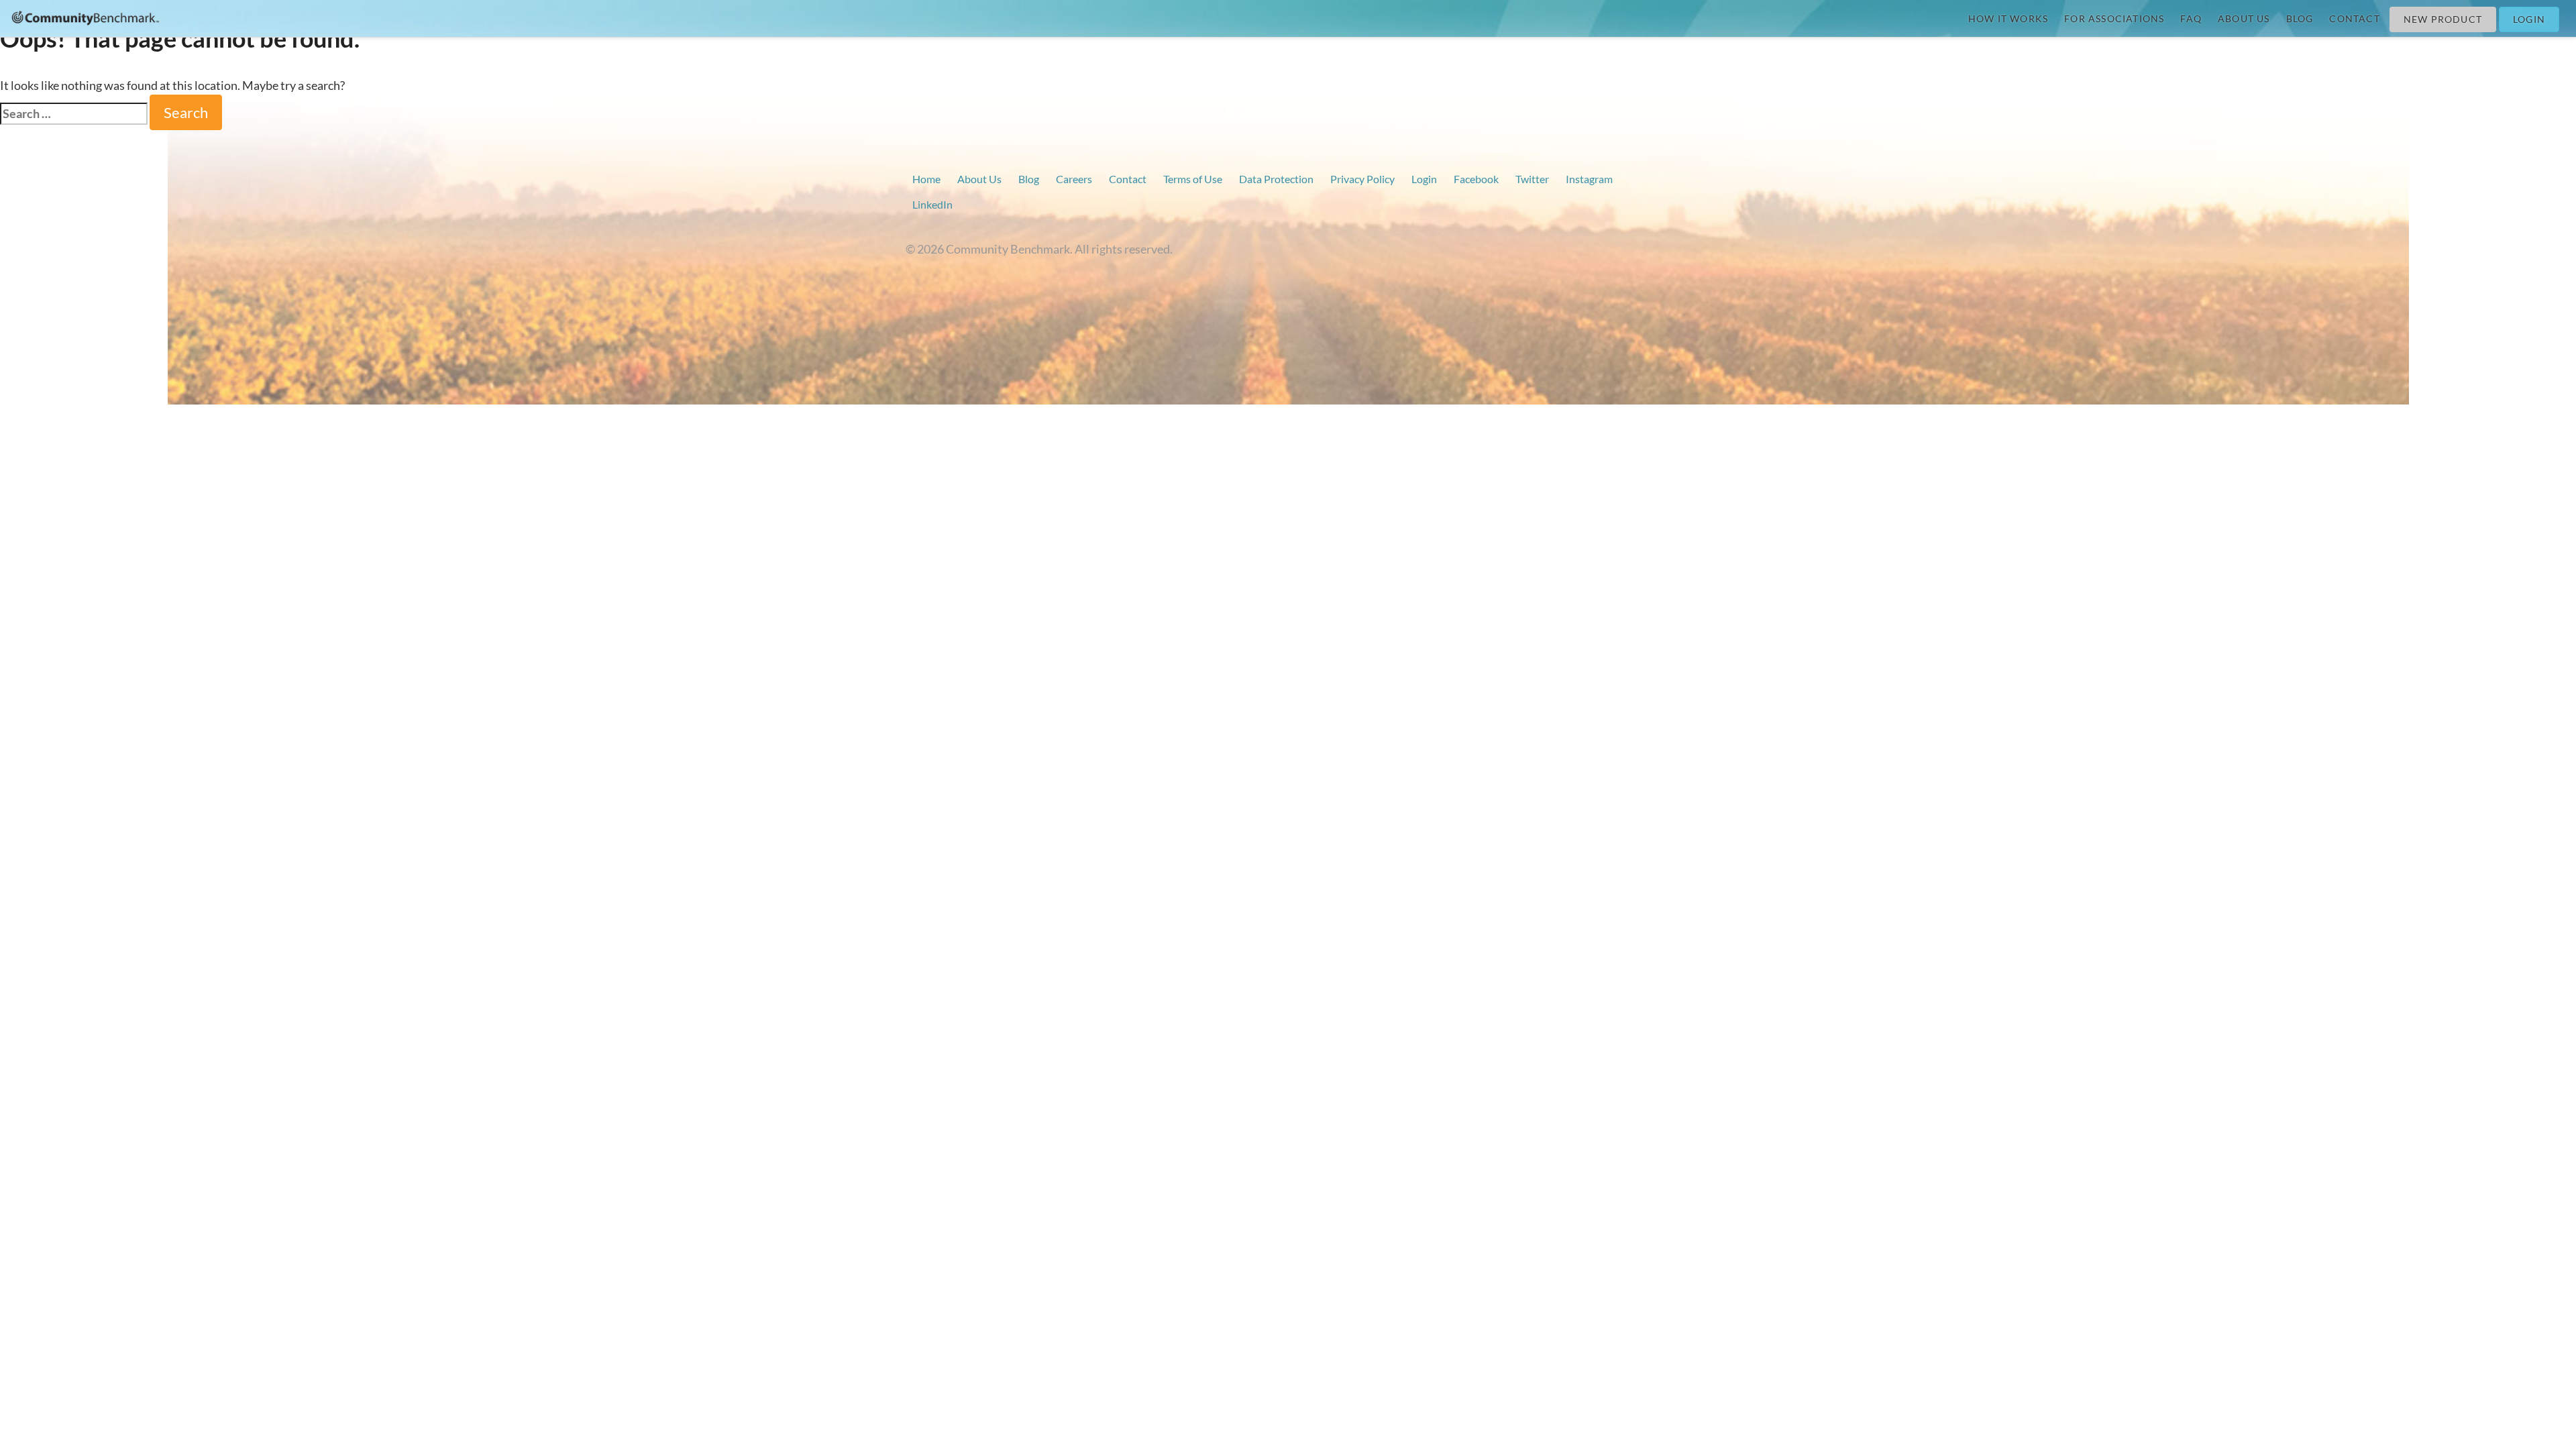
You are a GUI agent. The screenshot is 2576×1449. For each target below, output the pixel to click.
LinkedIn (932, 204)
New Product (2443, 19)
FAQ (2191, 18)
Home (926, 179)
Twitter (1532, 179)
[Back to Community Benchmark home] (86, 17)
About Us (2244, 18)
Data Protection (1276, 179)
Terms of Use (1193, 179)
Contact (2354, 18)
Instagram (1589, 179)
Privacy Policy (1362, 179)
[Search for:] (74, 114)
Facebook (1476, 179)
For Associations (2114, 18)
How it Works (2008, 18)
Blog (2300, 18)
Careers (1074, 179)
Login (2529, 19)
